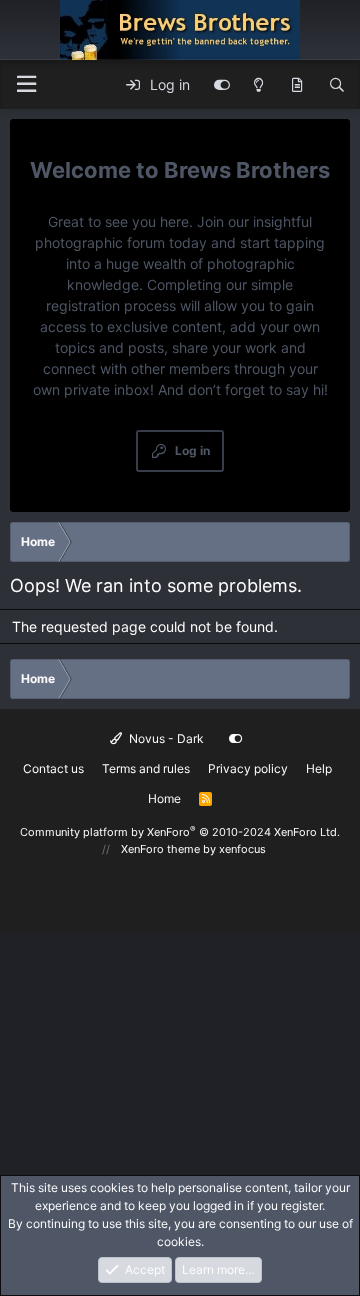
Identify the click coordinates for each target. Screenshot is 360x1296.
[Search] (337, 85)
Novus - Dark (165, 738)
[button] (26, 84)
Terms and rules (146, 768)
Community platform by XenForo (180, 832)
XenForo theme (160, 849)
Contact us (53, 768)
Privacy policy (248, 768)
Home (164, 798)
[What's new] (297, 85)
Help (319, 768)
